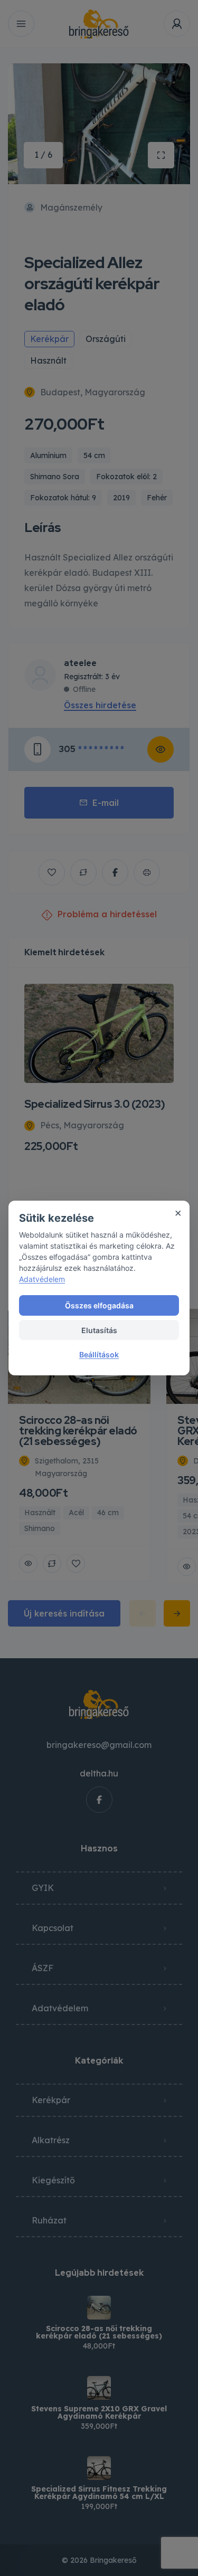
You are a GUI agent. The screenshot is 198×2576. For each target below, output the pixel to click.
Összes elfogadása (99, 1305)
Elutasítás (99, 1330)
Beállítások (99, 1354)
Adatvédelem (42, 1279)
